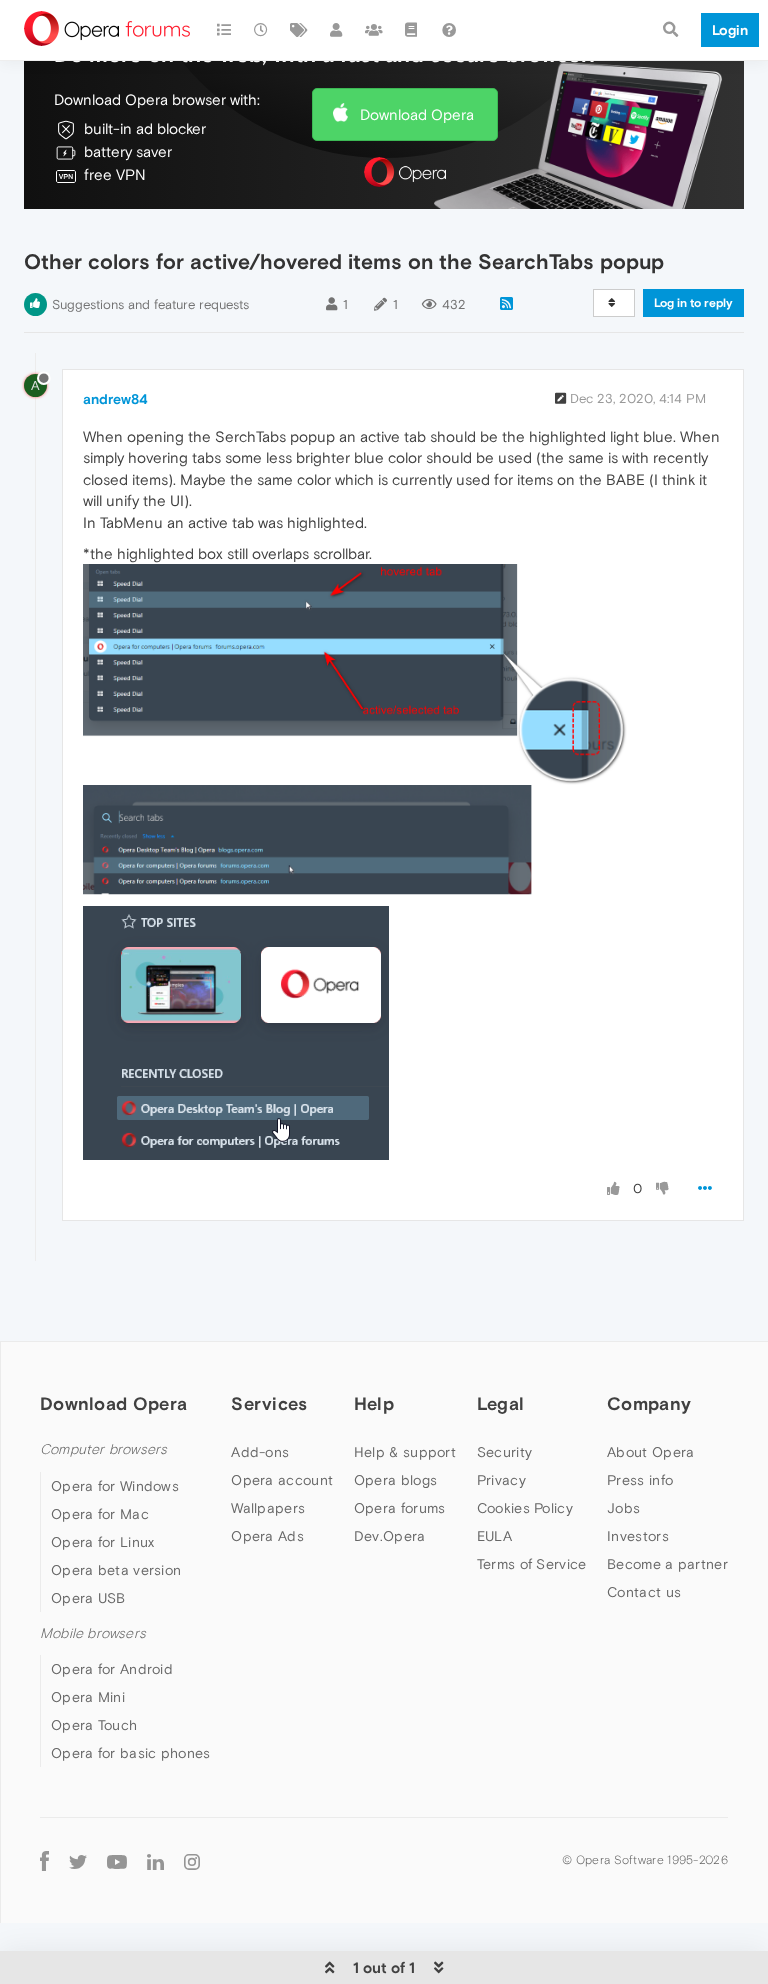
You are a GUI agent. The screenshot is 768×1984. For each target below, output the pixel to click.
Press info (640, 1480)
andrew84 (115, 399)
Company (649, 1403)
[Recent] (262, 30)
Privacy (501, 1480)
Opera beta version (116, 1570)
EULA (494, 1536)
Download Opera (417, 114)
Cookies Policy (525, 1508)
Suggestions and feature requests (150, 304)
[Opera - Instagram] (192, 1860)
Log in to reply (693, 303)
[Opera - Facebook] (44, 1860)
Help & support (405, 1452)
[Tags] (299, 30)
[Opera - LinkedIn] (155, 1860)
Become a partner (667, 1564)
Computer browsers (103, 1449)
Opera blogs (395, 1480)
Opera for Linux (103, 1542)
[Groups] (374, 30)
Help (374, 1403)
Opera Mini (88, 1697)
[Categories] (224, 30)
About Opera (650, 1452)
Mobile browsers (93, 1633)
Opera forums (400, 1508)
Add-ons (260, 1452)
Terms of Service (532, 1564)
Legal (501, 1403)
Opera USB (88, 1598)
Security (504, 1452)
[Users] (337, 30)
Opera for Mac (100, 1514)
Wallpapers (268, 1508)
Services (269, 1403)
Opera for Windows (115, 1486)
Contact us (644, 1592)
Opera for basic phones (131, 1753)
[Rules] (412, 30)
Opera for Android (112, 1669)
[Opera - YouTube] (117, 1860)
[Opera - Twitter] (78, 1860)
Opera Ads (267, 1536)
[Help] (449, 30)
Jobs (623, 1508)
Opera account (282, 1480)
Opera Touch (94, 1725)
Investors (638, 1536)
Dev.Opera (390, 1536)
